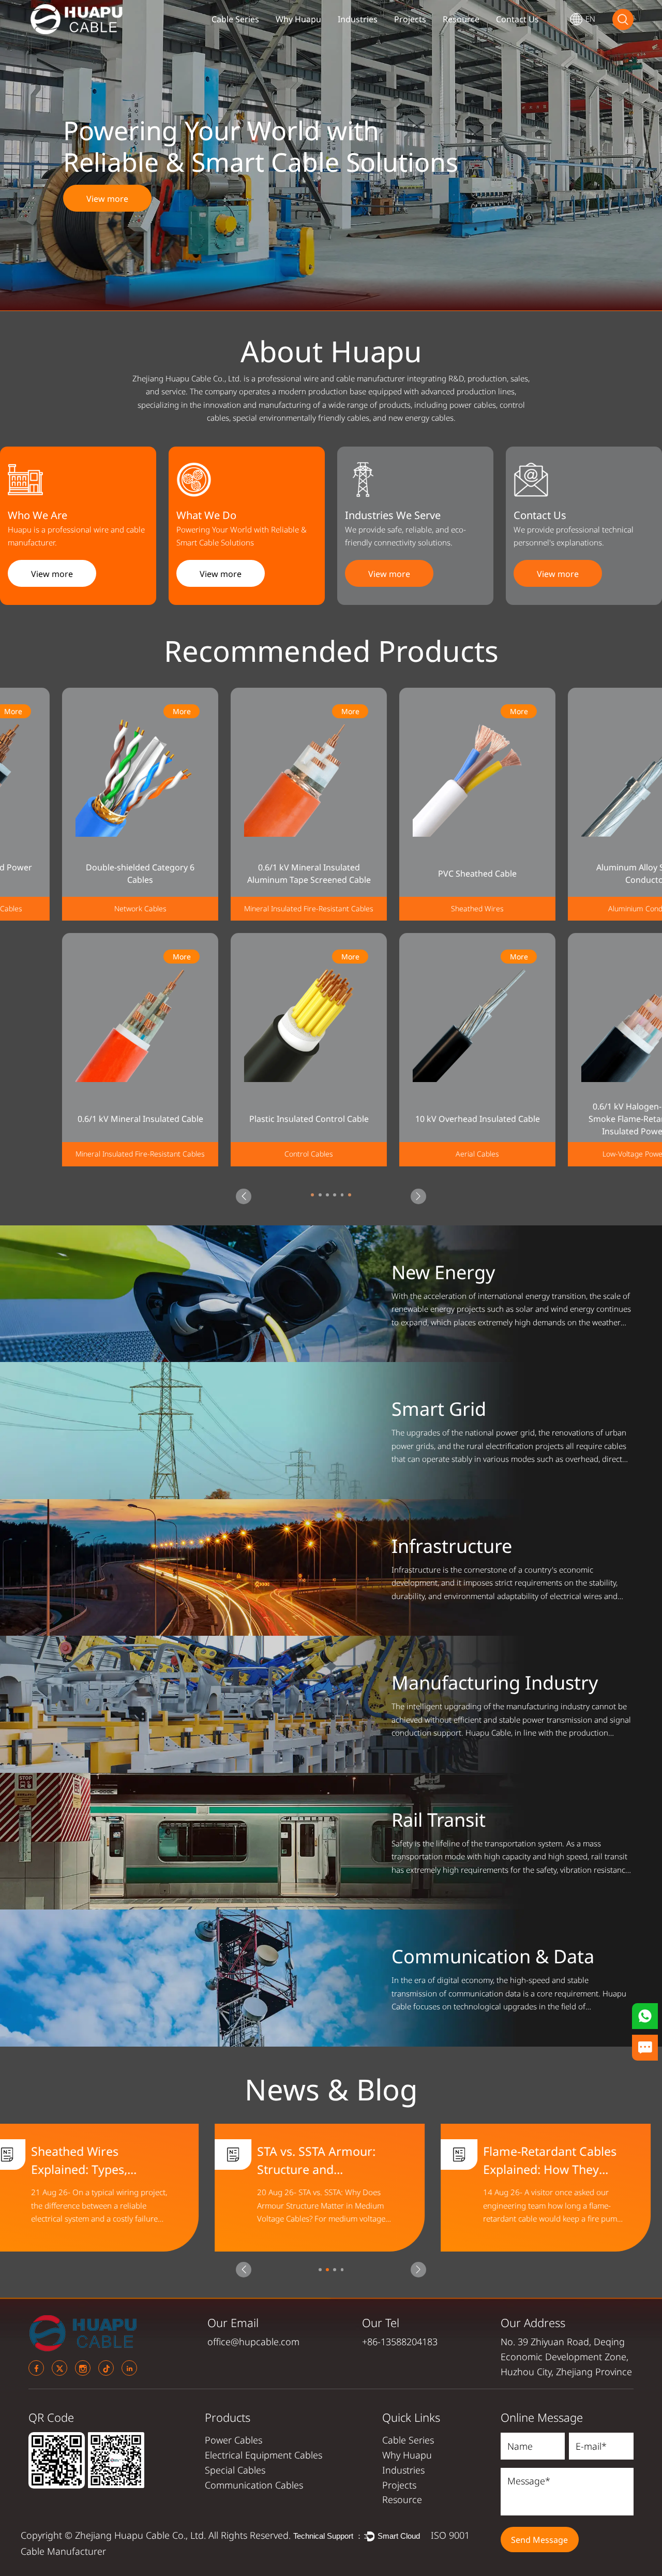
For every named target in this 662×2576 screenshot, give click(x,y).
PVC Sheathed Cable (247, 874)
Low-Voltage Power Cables (416, 1154)
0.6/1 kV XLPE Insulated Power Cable (584, 874)
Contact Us (517, 19)
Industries (358, 19)
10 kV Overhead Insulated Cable (247, 1119)
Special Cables (235, 2470)
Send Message (539, 2540)
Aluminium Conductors (415, 909)
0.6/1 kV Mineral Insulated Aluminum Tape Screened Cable (78, 874)
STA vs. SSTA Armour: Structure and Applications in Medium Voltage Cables (560, 2160)
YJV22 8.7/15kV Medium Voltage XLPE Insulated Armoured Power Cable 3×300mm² (584, 1119)
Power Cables (234, 2440)
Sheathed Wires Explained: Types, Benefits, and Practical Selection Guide (330, 2160)
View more (107, 199)
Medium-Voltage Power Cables (584, 1154)
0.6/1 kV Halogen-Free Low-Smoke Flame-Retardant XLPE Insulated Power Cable (415, 1119)
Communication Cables (254, 2485)
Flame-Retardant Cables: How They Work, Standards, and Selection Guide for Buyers (111, 2160)
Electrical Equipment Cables (264, 2455)
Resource (461, 19)
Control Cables (78, 1154)
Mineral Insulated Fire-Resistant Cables (78, 909)
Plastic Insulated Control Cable (78, 1119)
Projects (410, 19)
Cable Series (235, 19)
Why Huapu (298, 19)
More (120, 711)
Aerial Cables (247, 1154)
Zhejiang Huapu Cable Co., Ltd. (142, 2535)
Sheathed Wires (247, 909)
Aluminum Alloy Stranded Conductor (415, 874)
